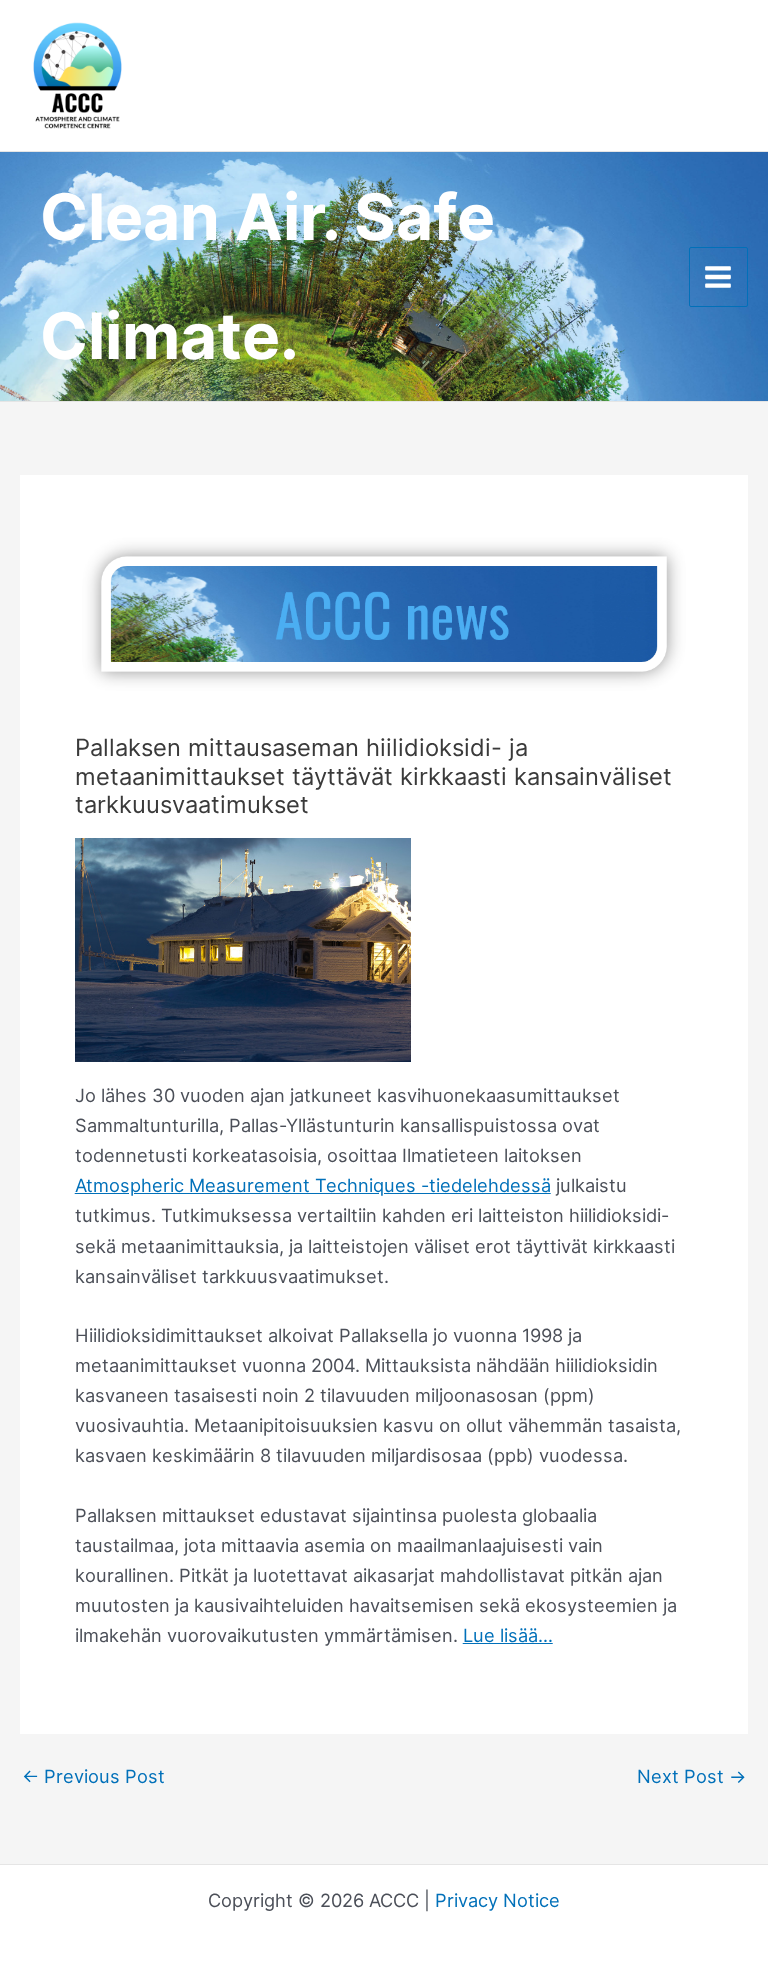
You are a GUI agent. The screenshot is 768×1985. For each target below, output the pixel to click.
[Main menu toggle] (718, 276)
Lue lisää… (508, 1635)
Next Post (691, 1776)
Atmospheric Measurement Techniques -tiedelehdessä (313, 1185)
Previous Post (93, 1776)
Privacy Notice (497, 1900)
